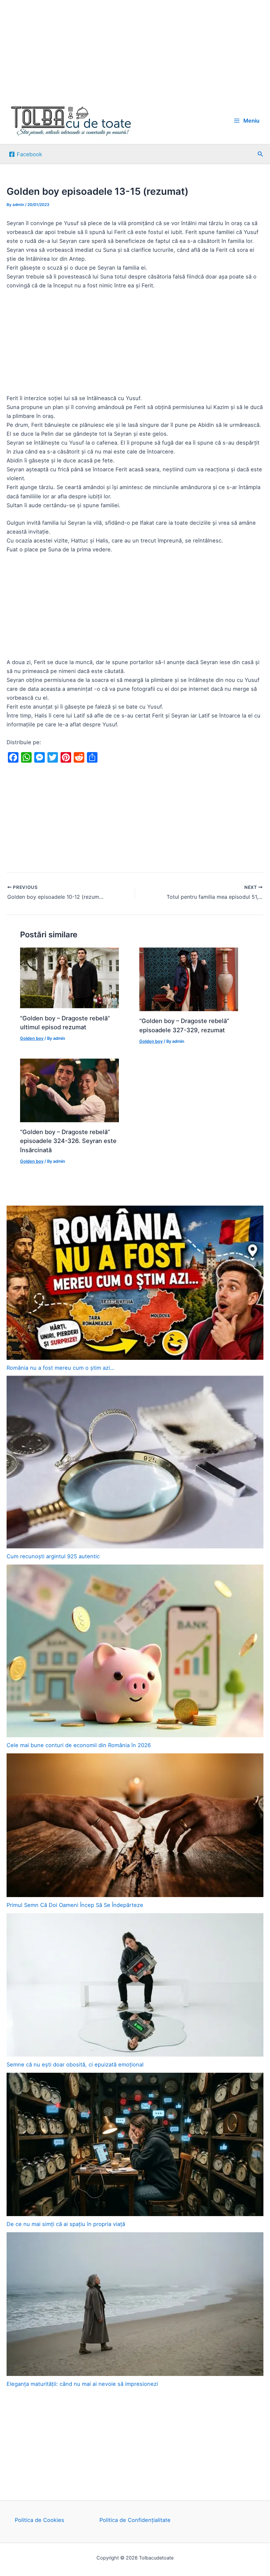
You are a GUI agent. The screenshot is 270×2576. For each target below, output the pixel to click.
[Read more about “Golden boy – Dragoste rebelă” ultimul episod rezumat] (69, 978)
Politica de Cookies (40, 2520)
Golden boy (32, 1038)
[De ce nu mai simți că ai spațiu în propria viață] (135, 2145)
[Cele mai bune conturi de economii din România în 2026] (135, 1651)
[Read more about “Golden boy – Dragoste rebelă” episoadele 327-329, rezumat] (189, 979)
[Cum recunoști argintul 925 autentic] (135, 1462)
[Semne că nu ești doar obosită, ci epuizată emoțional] (135, 1985)
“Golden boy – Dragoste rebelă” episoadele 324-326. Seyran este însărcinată (68, 1141)
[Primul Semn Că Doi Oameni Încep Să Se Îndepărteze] (135, 1825)
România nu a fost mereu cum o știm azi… (60, 1368)
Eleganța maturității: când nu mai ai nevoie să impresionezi (82, 2384)
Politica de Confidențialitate (135, 2520)
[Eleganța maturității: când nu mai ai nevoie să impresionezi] (135, 2304)
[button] (260, 154)
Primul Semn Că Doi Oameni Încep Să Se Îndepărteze (75, 1905)
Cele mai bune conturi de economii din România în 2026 (79, 1745)
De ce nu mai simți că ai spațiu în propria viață (66, 2224)
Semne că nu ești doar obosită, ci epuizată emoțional (75, 2064)
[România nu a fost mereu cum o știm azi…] (135, 1283)
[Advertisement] (135, 49)
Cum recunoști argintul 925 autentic (53, 1556)
